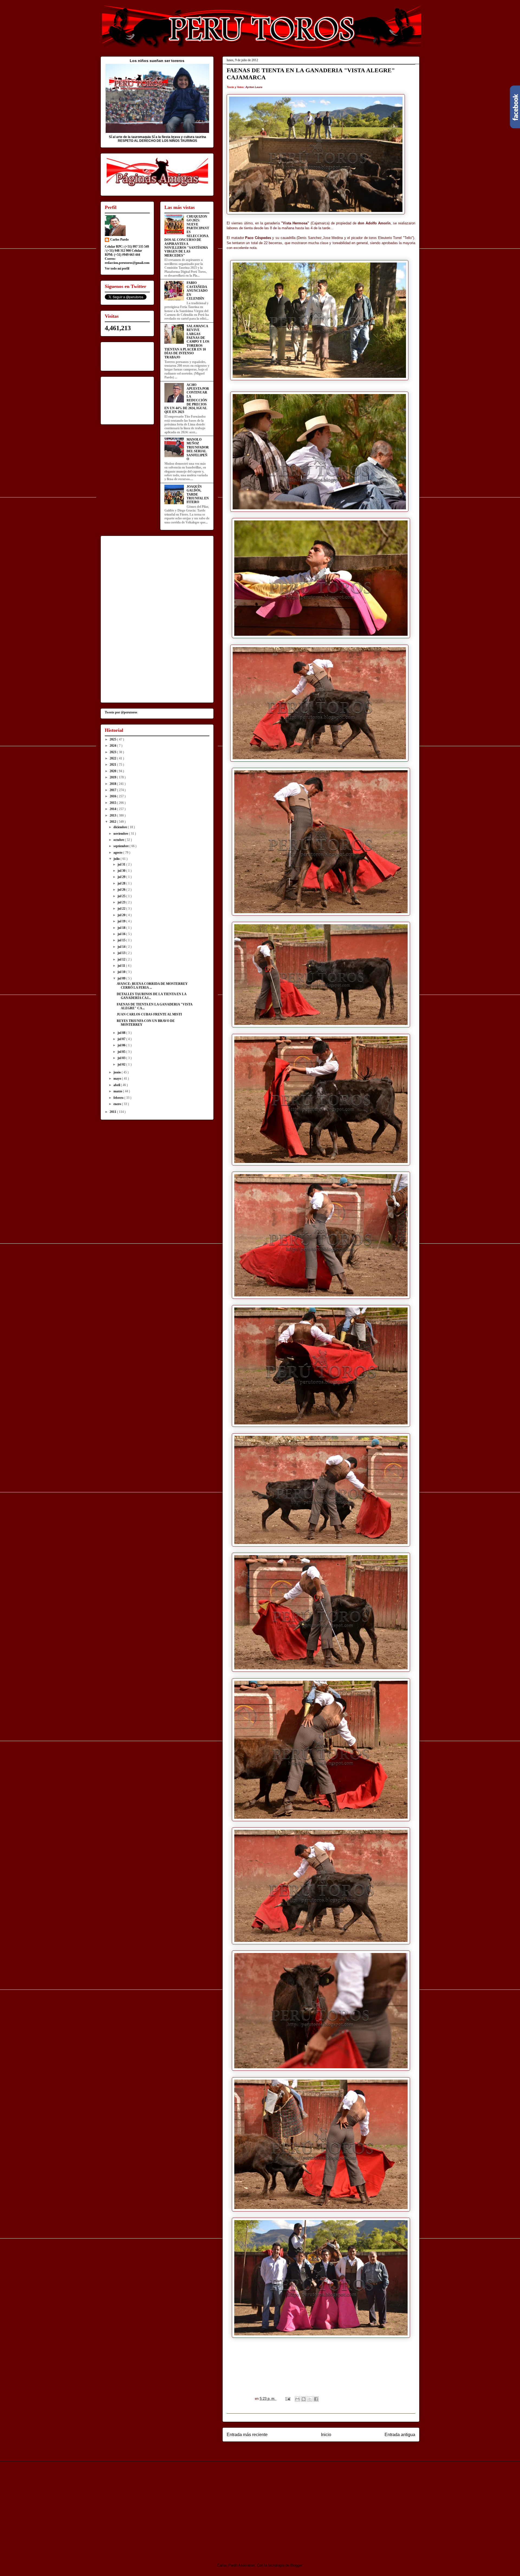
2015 (113, 803)
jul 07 (122, 1039)
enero (118, 1104)
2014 (113, 809)
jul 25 (122, 896)
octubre (119, 840)
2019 (113, 777)
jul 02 (122, 1064)
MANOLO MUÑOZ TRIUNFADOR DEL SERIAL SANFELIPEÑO (198, 449)
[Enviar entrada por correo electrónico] (287, 2399)
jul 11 (122, 966)
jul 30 (122, 871)
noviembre (121, 834)
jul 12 (122, 959)
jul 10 (122, 972)
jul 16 (122, 934)
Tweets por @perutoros (121, 712)
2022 (113, 758)
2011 (113, 1112)
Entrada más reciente (247, 2435)
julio (117, 859)
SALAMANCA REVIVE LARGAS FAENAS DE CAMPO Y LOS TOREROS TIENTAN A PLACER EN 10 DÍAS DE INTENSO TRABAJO (187, 342)
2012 (113, 822)
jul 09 (122, 978)
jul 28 (122, 883)
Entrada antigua (400, 2435)
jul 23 (122, 902)
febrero (119, 1098)
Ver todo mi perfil (117, 268)
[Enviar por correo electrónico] (297, 2399)
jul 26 (122, 890)
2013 (113, 815)
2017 (113, 790)
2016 (113, 796)
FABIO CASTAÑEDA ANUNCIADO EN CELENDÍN (197, 291)
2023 (113, 752)
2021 (113, 765)
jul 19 (122, 921)
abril (117, 1085)
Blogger (296, 2565)
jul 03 (122, 1058)
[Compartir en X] (310, 2399)
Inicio (326, 2435)
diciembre (121, 827)
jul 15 (122, 940)
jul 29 (122, 877)
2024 (113, 746)
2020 (113, 771)
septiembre (121, 846)
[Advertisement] (146, 2508)
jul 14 (122, 947)
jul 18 (122, 928)
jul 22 (122, 909)
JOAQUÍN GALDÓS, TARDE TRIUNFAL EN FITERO (198, 494)
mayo (118, 1079)
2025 (113, 739)
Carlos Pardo (119, 240)
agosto (118, 853)
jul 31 (122, 864)
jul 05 (122, 1052)
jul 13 (122, 953)
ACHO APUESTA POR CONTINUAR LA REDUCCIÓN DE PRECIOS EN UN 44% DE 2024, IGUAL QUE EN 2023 (187, 399)
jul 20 (122, 915)
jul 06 (122, 1045)
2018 (113, 784)
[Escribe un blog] (304, 2399)
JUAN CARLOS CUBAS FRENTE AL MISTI (149, 1014)
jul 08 (122, 1033)
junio (118, 1072)
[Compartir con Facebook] (316, 2399)
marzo (118, 1091)
